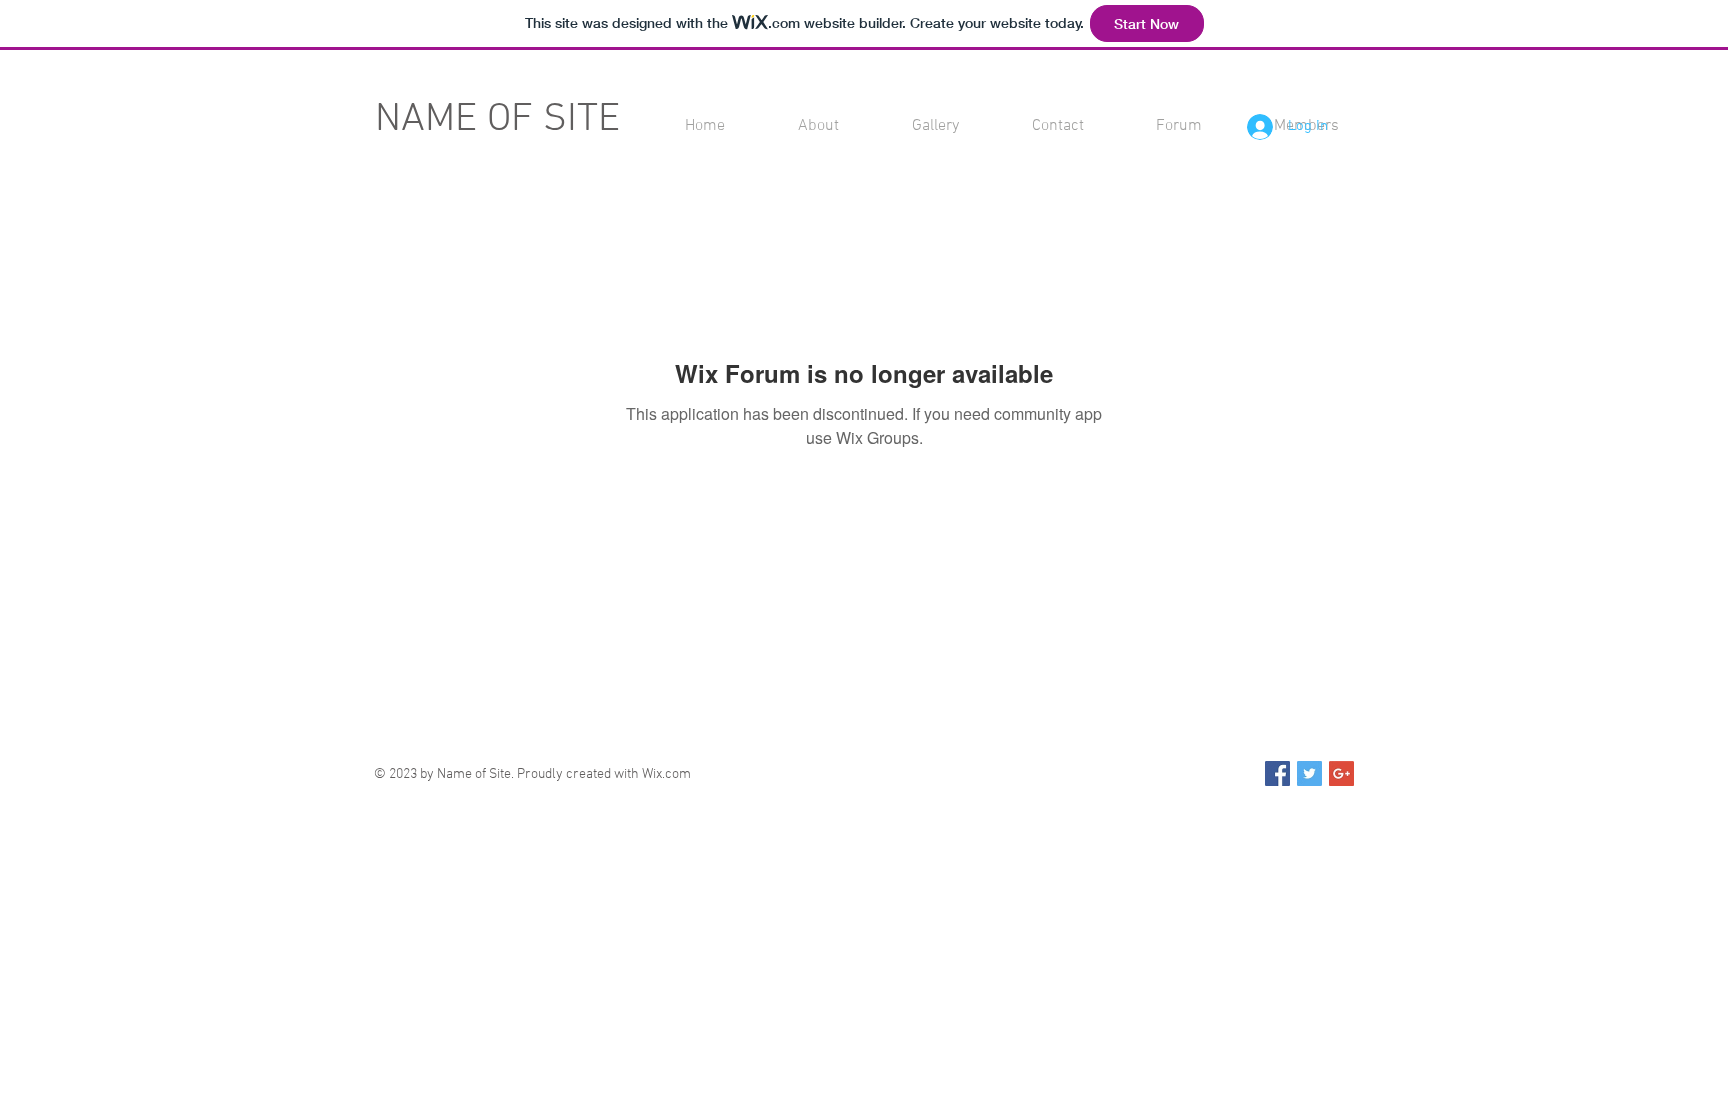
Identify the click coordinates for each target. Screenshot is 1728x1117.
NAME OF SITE (497, 120)
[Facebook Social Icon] (1277, 773)
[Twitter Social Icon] (1309, 773)
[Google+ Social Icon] (1341, 773)
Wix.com (666, 774)
